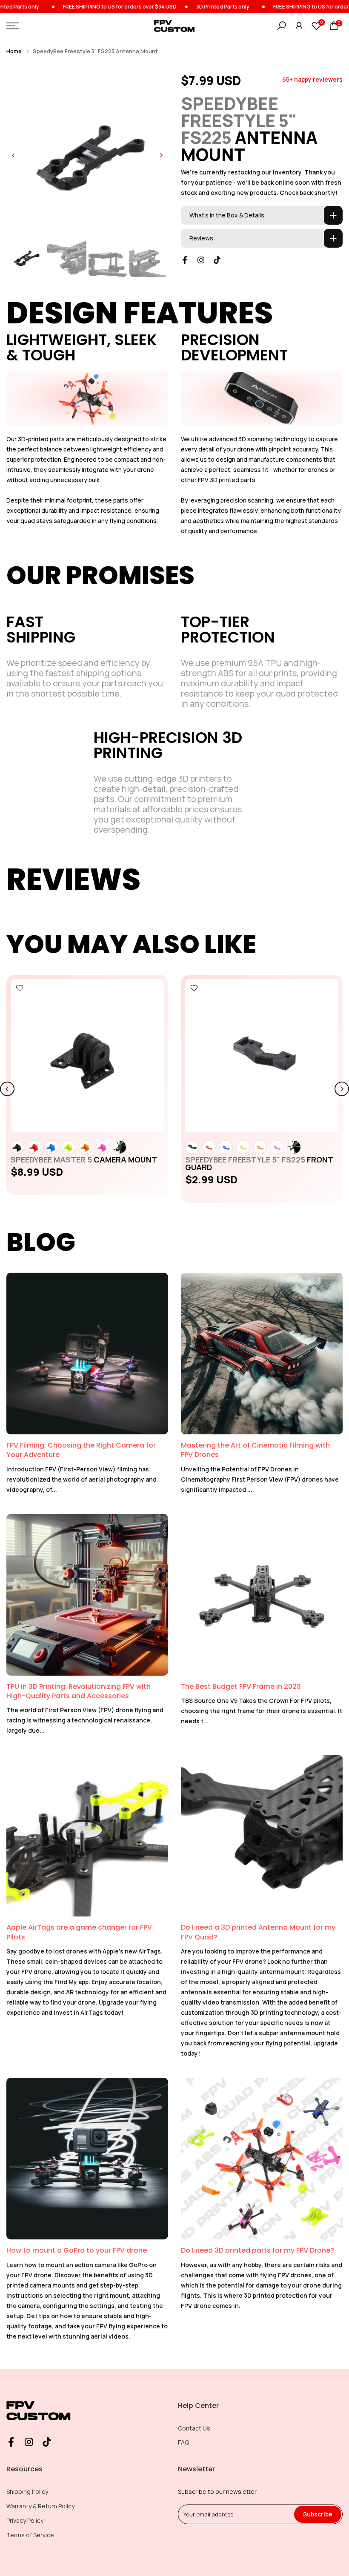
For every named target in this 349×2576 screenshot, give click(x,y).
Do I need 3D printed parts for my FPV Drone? (257, 2250)
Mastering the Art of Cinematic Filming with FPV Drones (255, 1450)
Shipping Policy (27, 2492)
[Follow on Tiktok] (217, 260)
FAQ (183, 2442)
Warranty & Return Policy (40, 2506)
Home (14, 51)
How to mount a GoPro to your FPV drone (77, 2250)
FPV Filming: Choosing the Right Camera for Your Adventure (81, 1450)
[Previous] (14, 155)
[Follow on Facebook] (185, 260)
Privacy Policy (25, 2520)
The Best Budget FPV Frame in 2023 (241, 1686)
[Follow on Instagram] (201, 260)
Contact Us (194, 2428)
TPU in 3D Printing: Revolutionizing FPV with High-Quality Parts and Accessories (79, 1691)
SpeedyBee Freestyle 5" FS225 (259, 1163)
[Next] (161, 155)
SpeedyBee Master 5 (84, 1159)
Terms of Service (30, 2535)
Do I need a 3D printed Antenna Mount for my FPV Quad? (258, 1932)
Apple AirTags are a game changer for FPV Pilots (79, 1932)
